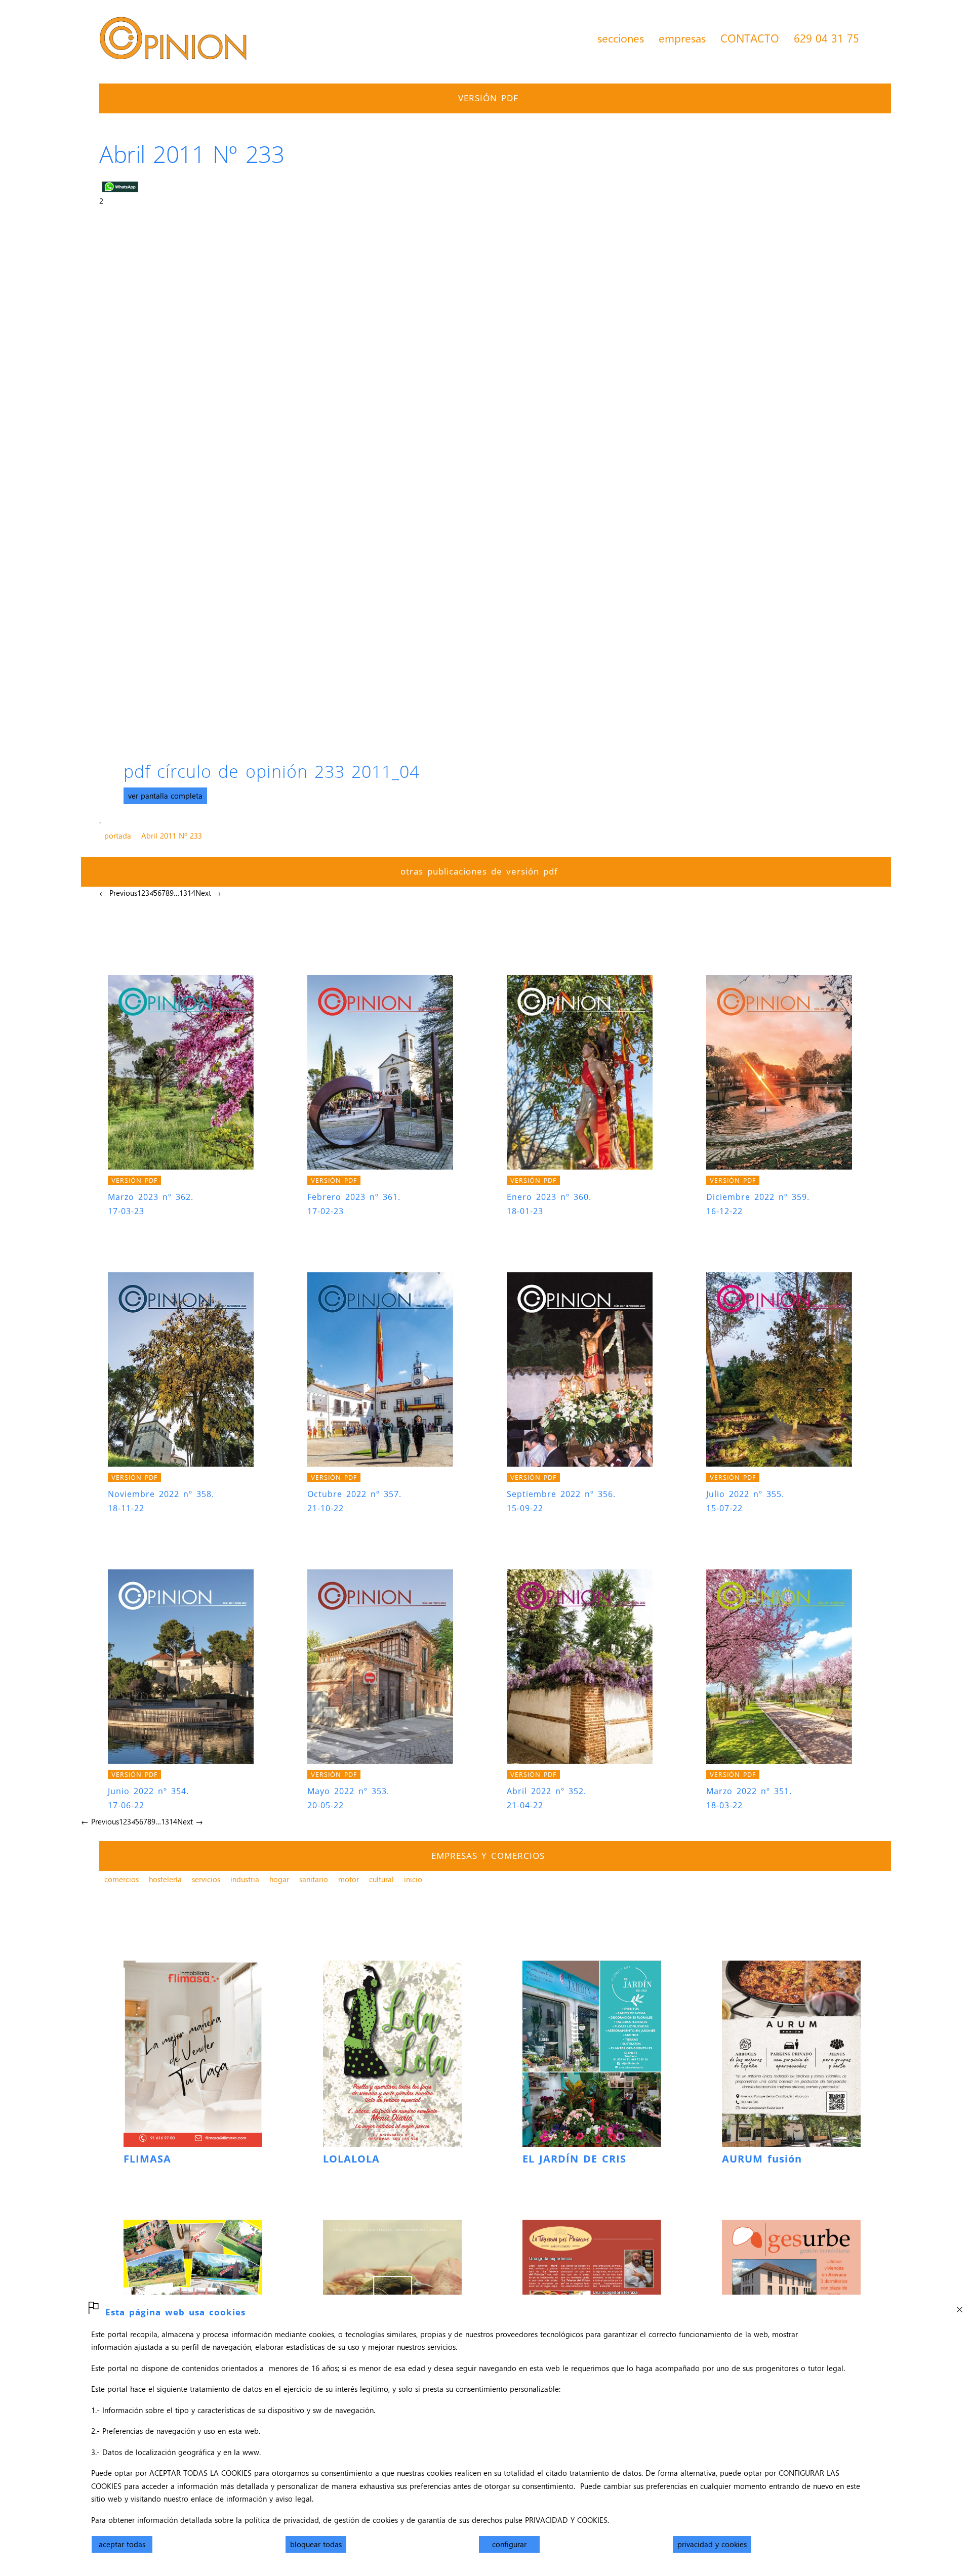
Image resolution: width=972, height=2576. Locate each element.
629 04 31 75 (826, 38)
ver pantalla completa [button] (165, 796)
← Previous (118, 893)
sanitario (314, 1879)
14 (191, 893)
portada (118, 836)
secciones (621, 38)
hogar (279, 1879)
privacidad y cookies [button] (712, 2544)
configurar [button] (509, 2544)
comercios (121, 1879)
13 (183, 893)
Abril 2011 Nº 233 (172, 836)
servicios (206, 1879)
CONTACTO (750, 38)
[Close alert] (959, 2307)
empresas (682, 38)
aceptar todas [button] (122, 2544)
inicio (413, 1879)
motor (349, 1879)
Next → (208, 893)
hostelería (165, 1879)
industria (245, 1879)
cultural (381, 1879)
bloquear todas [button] (316, 2544)
